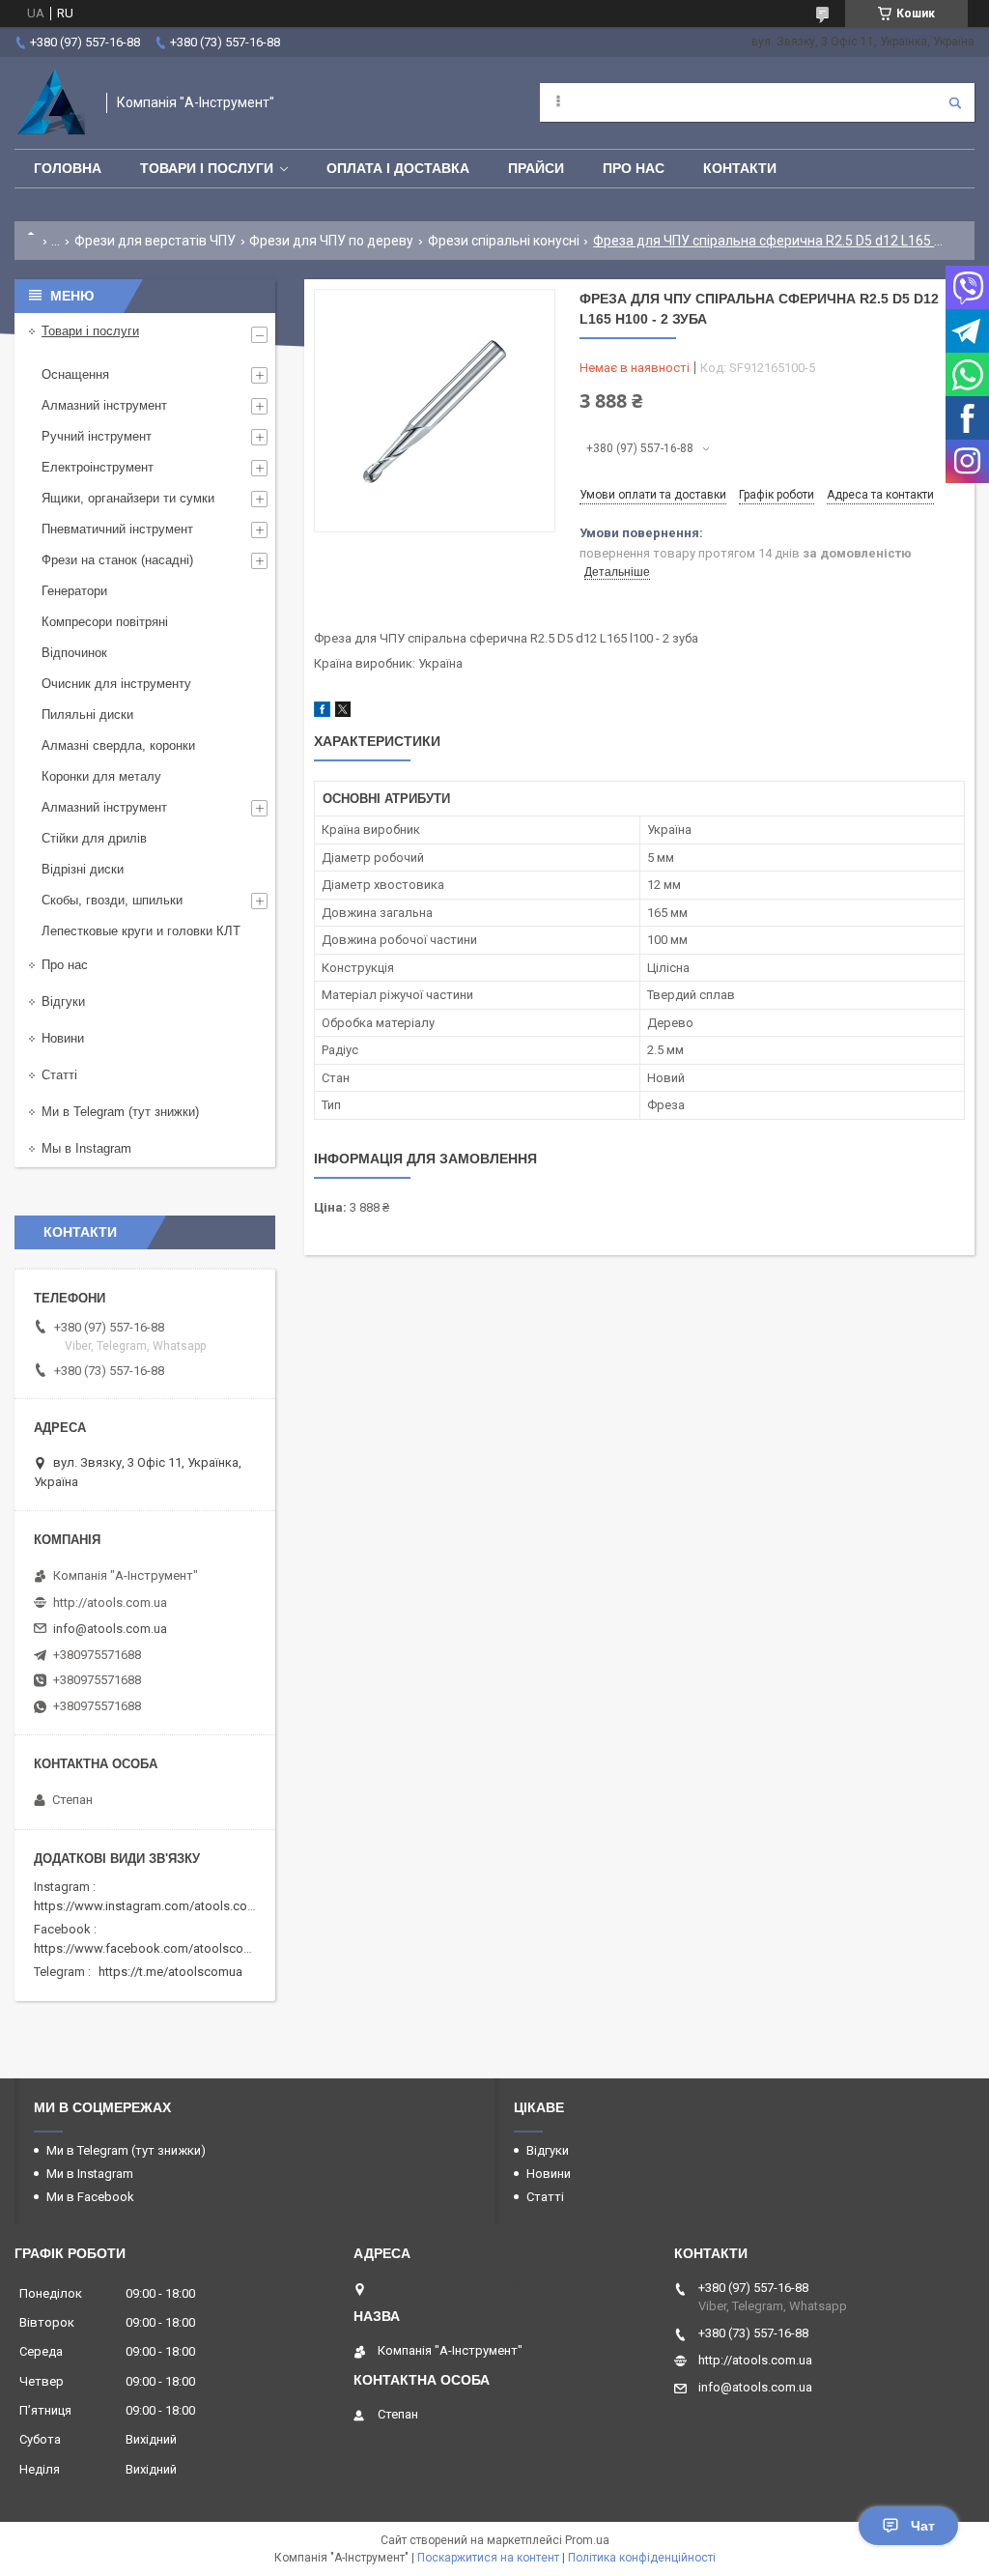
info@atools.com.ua (110, 1629)
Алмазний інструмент (104, 405)
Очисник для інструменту (116, 684)
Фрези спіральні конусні (504, 241)
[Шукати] (955, 102)
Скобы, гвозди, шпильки (112, 900)
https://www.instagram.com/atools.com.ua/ (156, 1906)
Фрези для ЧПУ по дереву (331, 241)
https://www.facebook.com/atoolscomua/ (153, 1948)
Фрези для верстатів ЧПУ (155, 241)
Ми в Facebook (90, 2197)
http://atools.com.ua (110, 1603)
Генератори (74, 591)
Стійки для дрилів (94, 838)
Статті (59, 1075)
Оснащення (75, 374)
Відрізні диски (83, 869)
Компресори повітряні (105, 622)
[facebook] (322, 713)
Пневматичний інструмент (117, 529)
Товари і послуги (207, 168)
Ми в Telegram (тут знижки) (120, 1112)
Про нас (634, 168)
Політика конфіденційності (642, 2558)
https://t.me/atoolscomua (170, 1972)
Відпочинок (74, 653)
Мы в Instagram (86, 1148)
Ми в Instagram (90, 2174)
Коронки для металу (101, 776)
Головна (68, 168)
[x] (343, 713)
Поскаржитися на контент (488, 2558)
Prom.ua (587, 2540)
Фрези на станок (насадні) (117, 560)
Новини (63, 1038)
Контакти (740, 168)
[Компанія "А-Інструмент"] (51, 103)
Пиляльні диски (87, 715)
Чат (923, 2526)
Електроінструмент (98, 467)
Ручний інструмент (97, 436)
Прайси (536, 168)
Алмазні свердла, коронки (118, 745)
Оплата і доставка (398, 168)
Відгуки (63, 1002)
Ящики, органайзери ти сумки (128, 498)
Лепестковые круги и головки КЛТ (141, 931)
